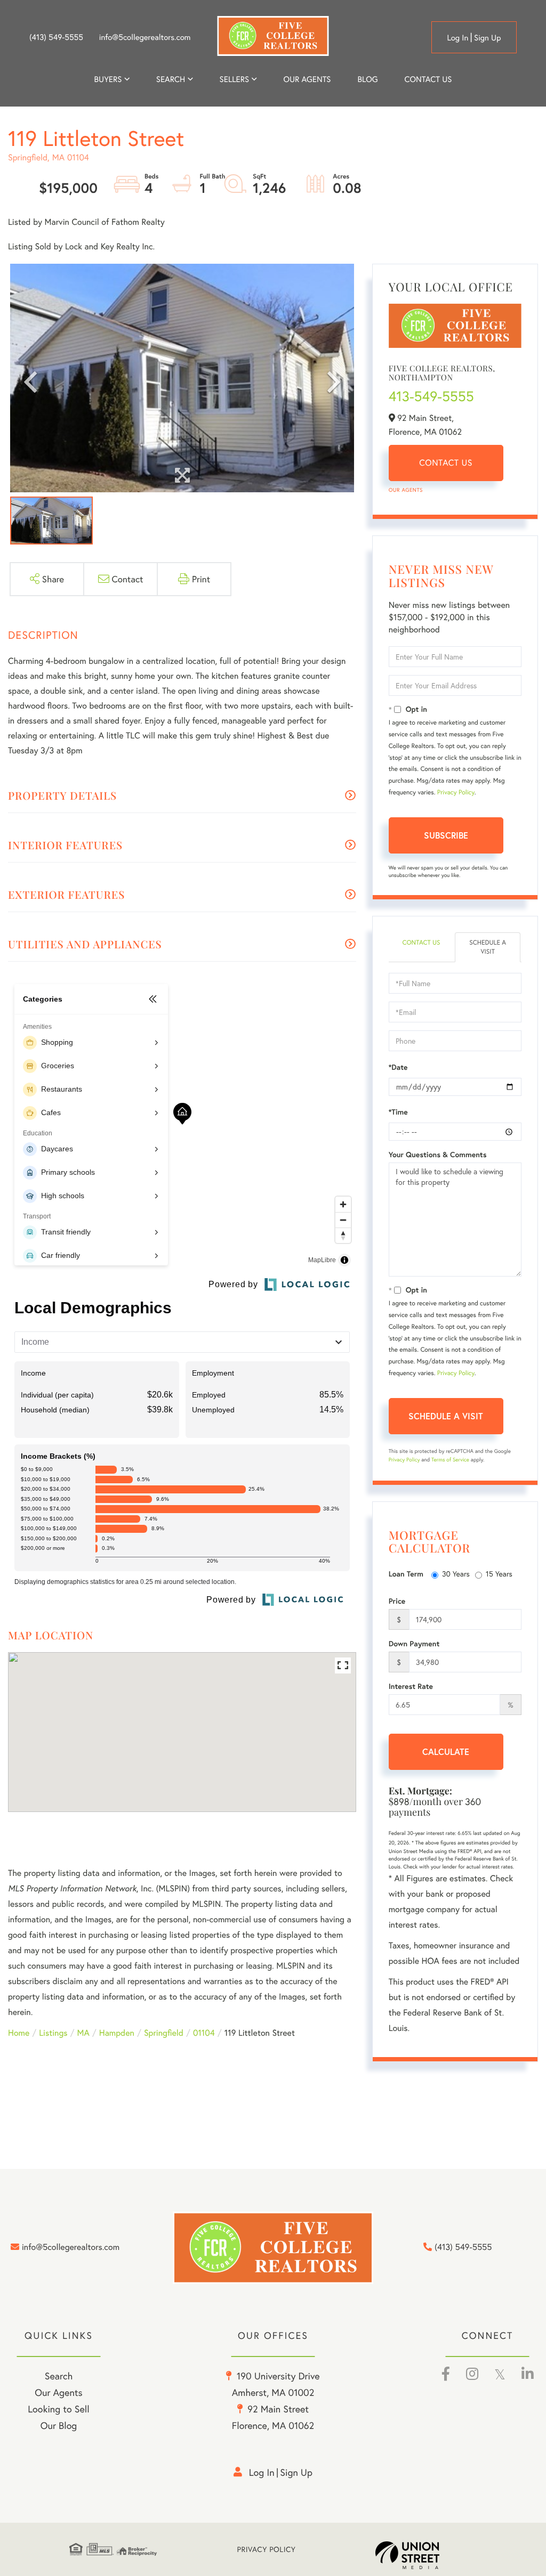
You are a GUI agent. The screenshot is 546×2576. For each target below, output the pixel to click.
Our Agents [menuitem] (307, 79)
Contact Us (446, 463)
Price (397, 1601)
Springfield (164, 2033)
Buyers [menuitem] (108, 79)
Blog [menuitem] (367, 79)
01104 (204, 2033)
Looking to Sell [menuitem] (58, 2409)
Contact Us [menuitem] (428, 79)
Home (19, 2033)
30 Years (456, 1574)
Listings (53, 2033)
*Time (398, 1112)
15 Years (499, 1574)
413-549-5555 (431, 396)
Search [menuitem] (171, 79)
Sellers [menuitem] (235, 79)
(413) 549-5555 (56, 37)
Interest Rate (411, 1686)
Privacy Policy (456, 793)
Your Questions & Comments (438, 1155)
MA (83, 2033)
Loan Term (406, 1574)
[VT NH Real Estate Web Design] (426, 2555)
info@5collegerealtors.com (145, 37)
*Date (398, 1067)
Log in (457, 38)
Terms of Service (450, 1460)
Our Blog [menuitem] (59, 2425)
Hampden (117, 2033)
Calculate (446, 1752)
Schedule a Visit (488, 947)
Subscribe (446, 835)
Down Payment (414, 1644)
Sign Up (488, 38)
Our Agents (406, 490)
